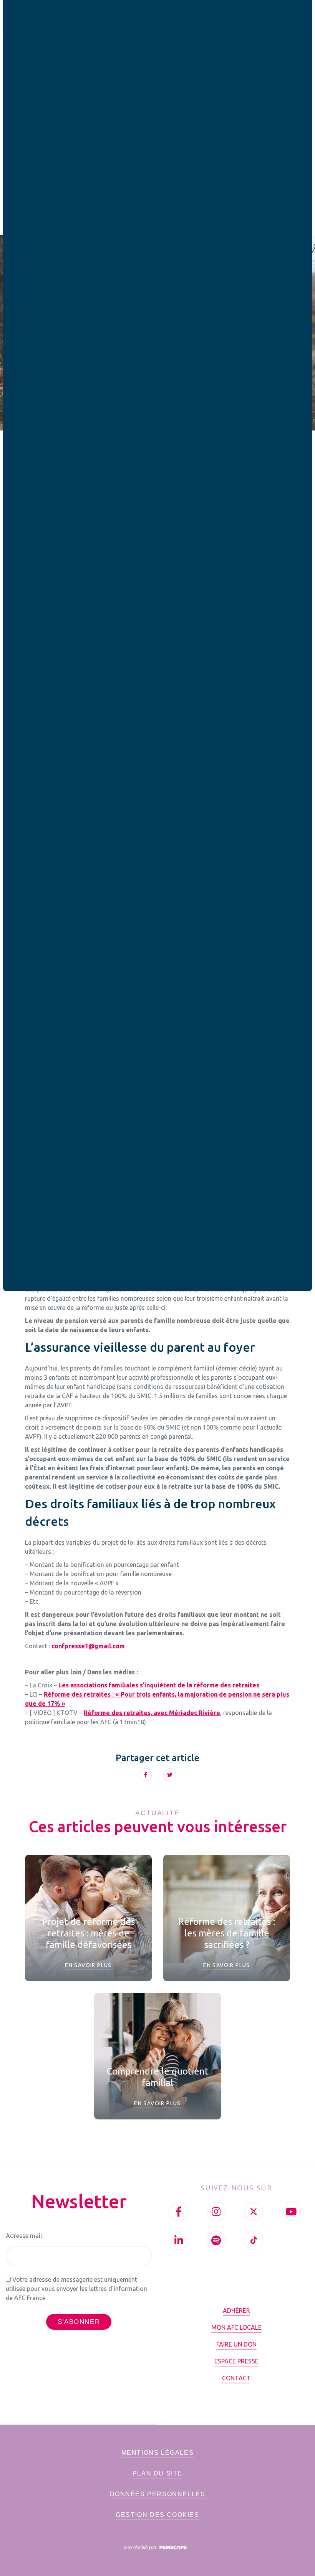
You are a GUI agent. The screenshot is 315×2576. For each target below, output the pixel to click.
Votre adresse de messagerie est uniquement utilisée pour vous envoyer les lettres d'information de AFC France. (76, 2289)
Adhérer (236, 2310)
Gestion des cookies (157, 2515)
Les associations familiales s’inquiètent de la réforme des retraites (159, 1685)
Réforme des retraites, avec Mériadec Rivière (152, 1713)
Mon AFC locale (236, 2327)
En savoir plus (88, 1965)
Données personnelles (158, 2494)
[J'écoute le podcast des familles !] (216, 2240)
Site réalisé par (141, 2547)
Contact (236, 2378)
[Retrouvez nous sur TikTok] (254, 2240)
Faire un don (236, 2344)
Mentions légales (158, 2453)
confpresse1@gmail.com (88, 1646)
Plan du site (157, 2473)
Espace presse (236, 2361)
